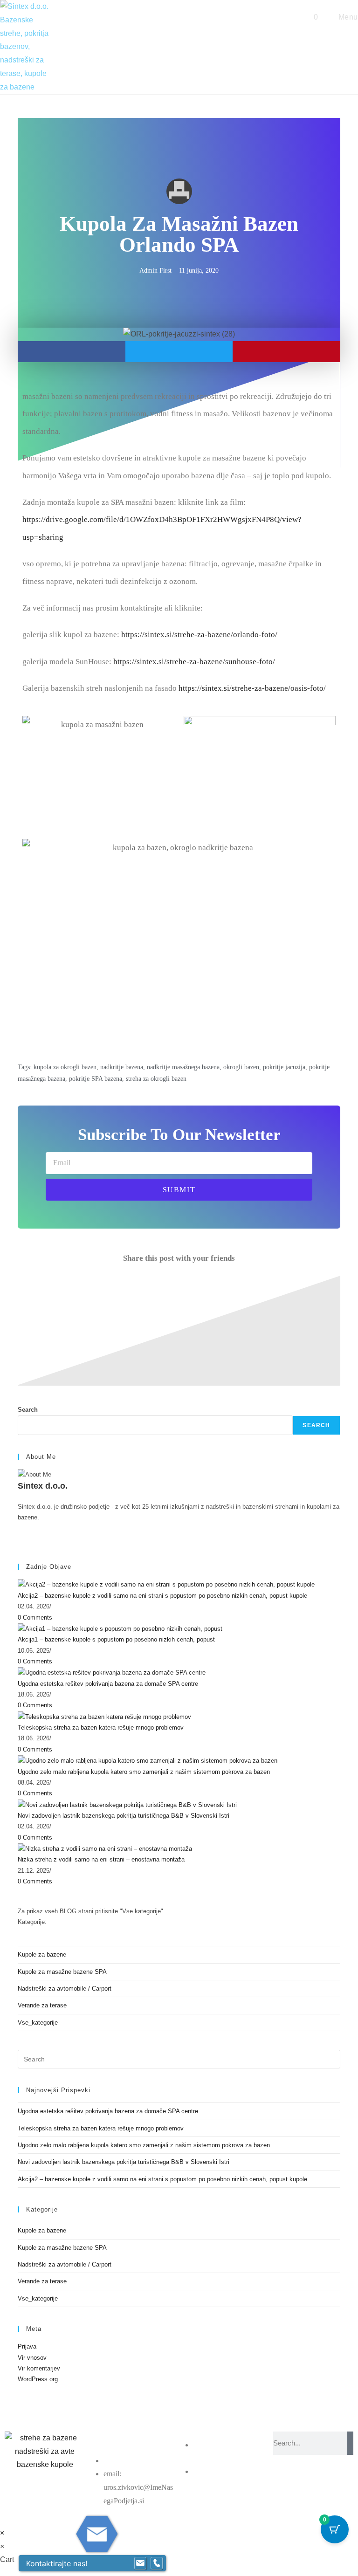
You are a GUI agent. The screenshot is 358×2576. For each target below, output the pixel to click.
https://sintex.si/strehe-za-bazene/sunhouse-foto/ (194, 662)
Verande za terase (42, 2005)
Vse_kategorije (38, 2023)
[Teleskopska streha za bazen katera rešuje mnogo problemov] (104, 1716)
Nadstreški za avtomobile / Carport (65, 1989)
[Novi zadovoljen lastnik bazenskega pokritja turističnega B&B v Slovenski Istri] (127, 1804)
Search (28, 1410)
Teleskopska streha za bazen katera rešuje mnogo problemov (101, 1728)
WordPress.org (38, 2379)
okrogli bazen (241, 1067)
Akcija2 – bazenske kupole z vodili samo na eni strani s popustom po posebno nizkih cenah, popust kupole (162, 1596)
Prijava (27, 2346)
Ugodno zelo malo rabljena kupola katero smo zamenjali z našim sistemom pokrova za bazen (144, 1772)
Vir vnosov (32, 2358)
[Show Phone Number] (157, 2563)
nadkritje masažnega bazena (183, 1067)
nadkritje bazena (122, 1067)
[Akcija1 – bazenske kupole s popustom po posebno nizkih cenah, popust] (120, 1628)
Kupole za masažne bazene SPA (62, 1972)
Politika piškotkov (132, 2461)
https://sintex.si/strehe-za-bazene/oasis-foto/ (252, 688)
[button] (71, 352)
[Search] (350, 2443)
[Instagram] (20, 1528)
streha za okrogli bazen (156, 1079)
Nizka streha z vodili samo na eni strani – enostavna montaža (101, 1859)
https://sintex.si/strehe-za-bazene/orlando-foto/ (199, 635)
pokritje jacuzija (284, 1067)
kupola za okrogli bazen (65, 1067)
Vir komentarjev (39, 2368)
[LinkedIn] (20, 1539)
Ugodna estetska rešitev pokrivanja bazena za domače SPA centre (108, 1684)
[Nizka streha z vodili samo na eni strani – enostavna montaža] (105, 1848)
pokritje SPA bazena (96, 1079)
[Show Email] (140, 2563)
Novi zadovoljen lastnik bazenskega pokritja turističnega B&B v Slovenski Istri (124, 1816)
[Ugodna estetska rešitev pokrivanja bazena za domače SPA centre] (112, 1672)
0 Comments (35, 1618)
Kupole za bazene (42, 1954)
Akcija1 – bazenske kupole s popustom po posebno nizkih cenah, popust (116, 1639)
